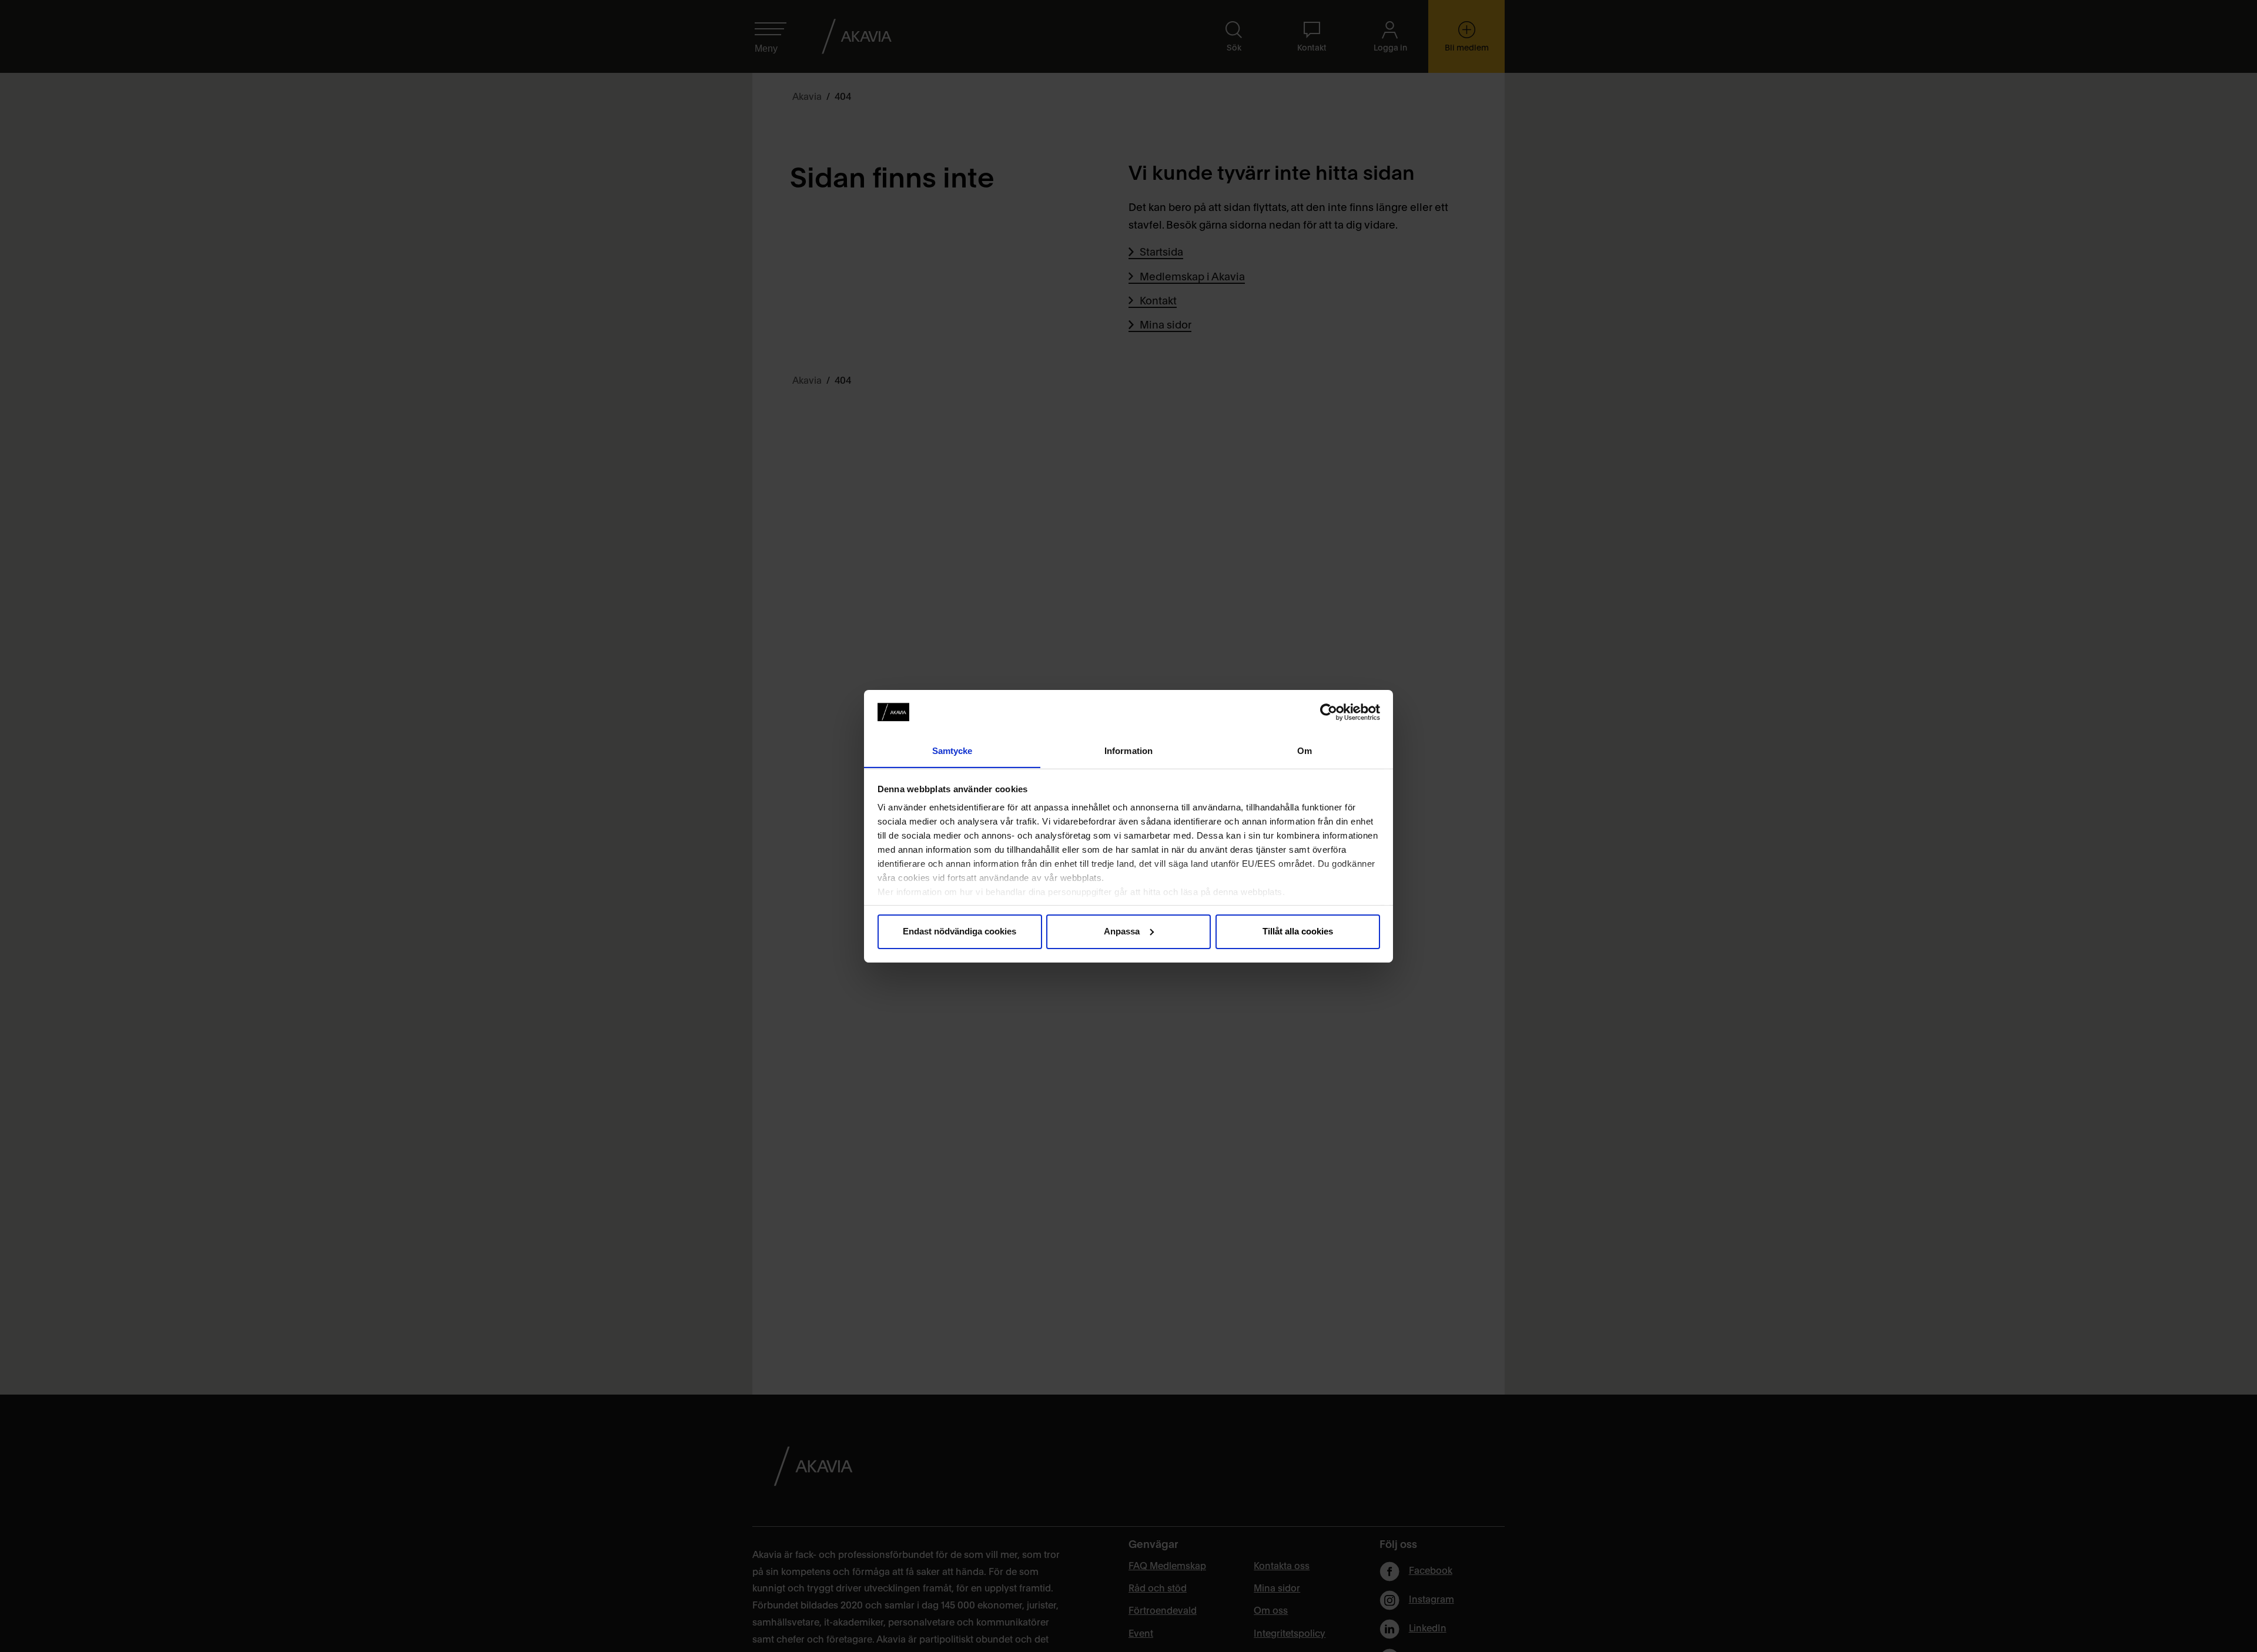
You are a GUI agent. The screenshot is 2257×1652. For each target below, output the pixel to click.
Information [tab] (1128, 750)
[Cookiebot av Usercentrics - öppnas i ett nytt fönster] (1329, 712)
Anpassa (1122, 931)
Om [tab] (1305, 750)
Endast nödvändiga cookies (960, 931)
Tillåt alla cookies (1298, 931)
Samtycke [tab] (952, 750)
